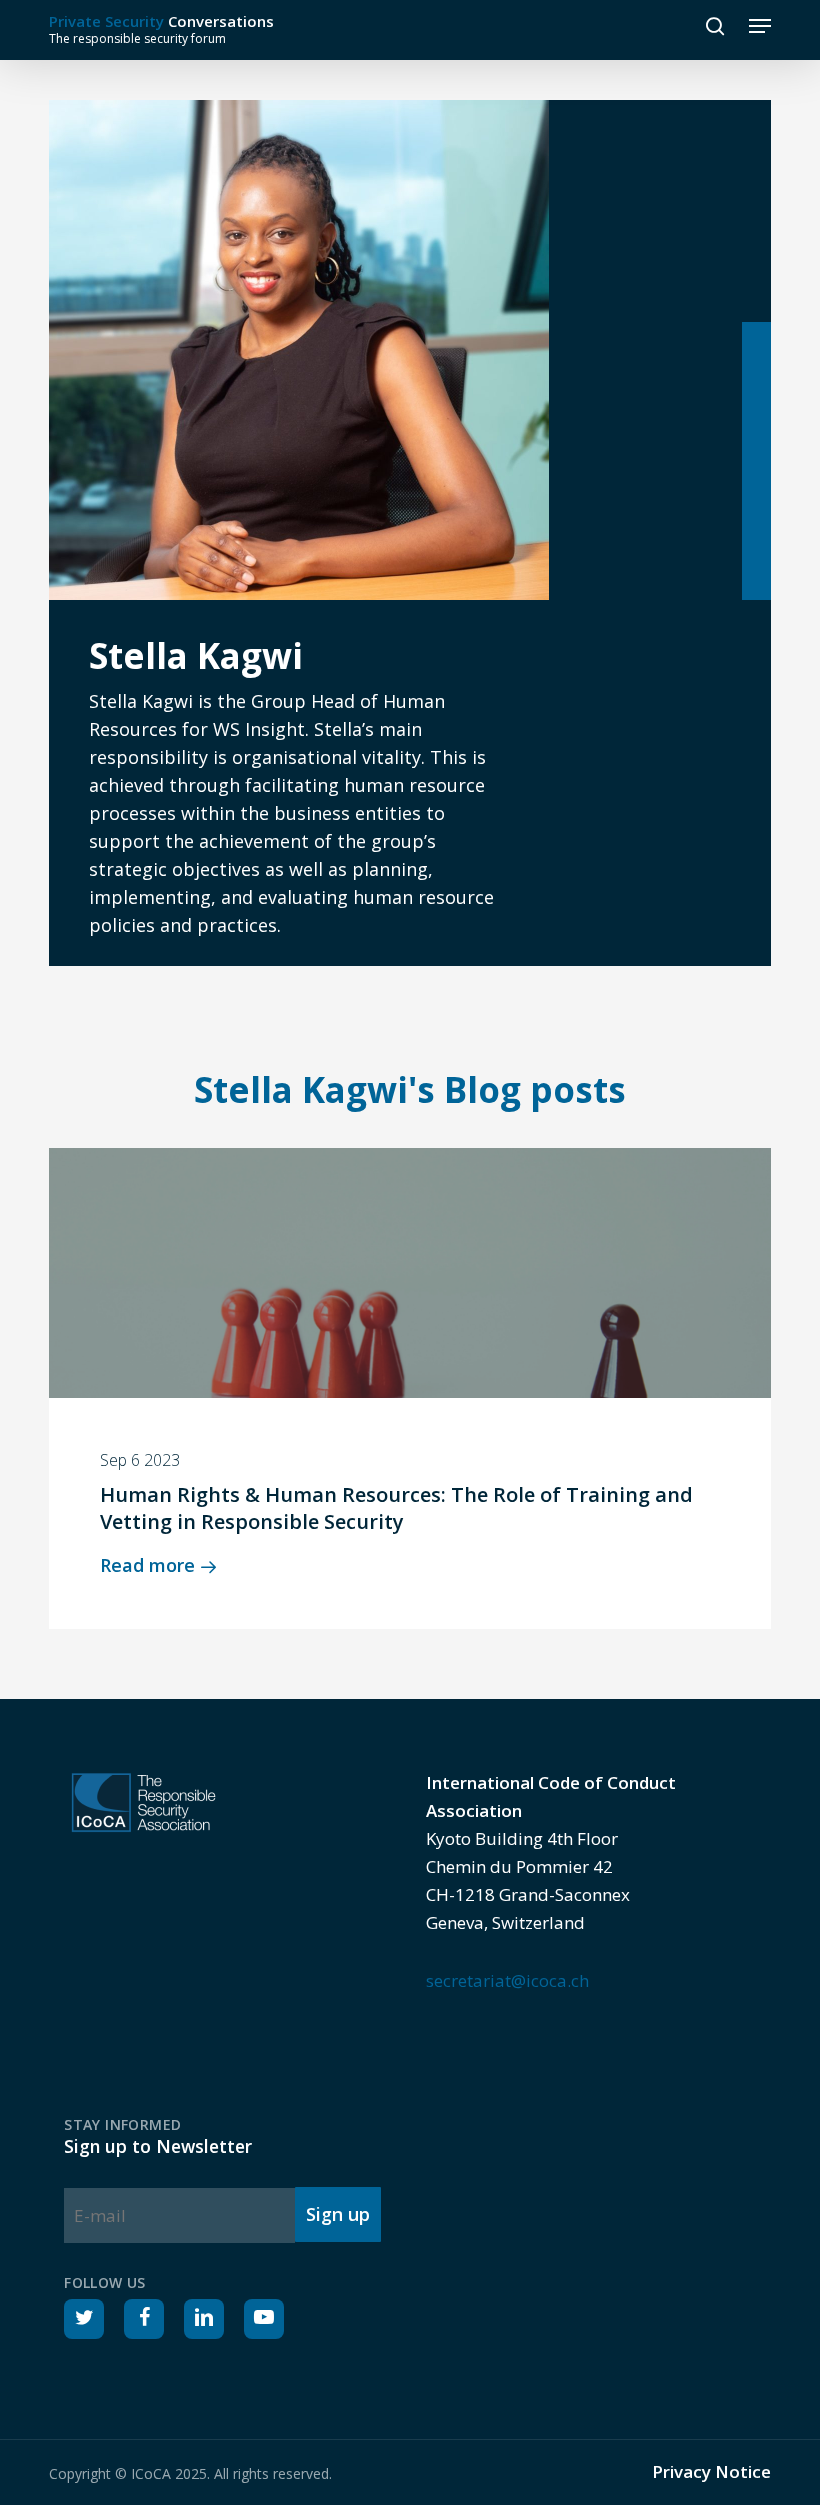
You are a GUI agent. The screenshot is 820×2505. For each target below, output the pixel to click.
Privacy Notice (711, 2471)
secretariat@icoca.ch (507, 1980)
